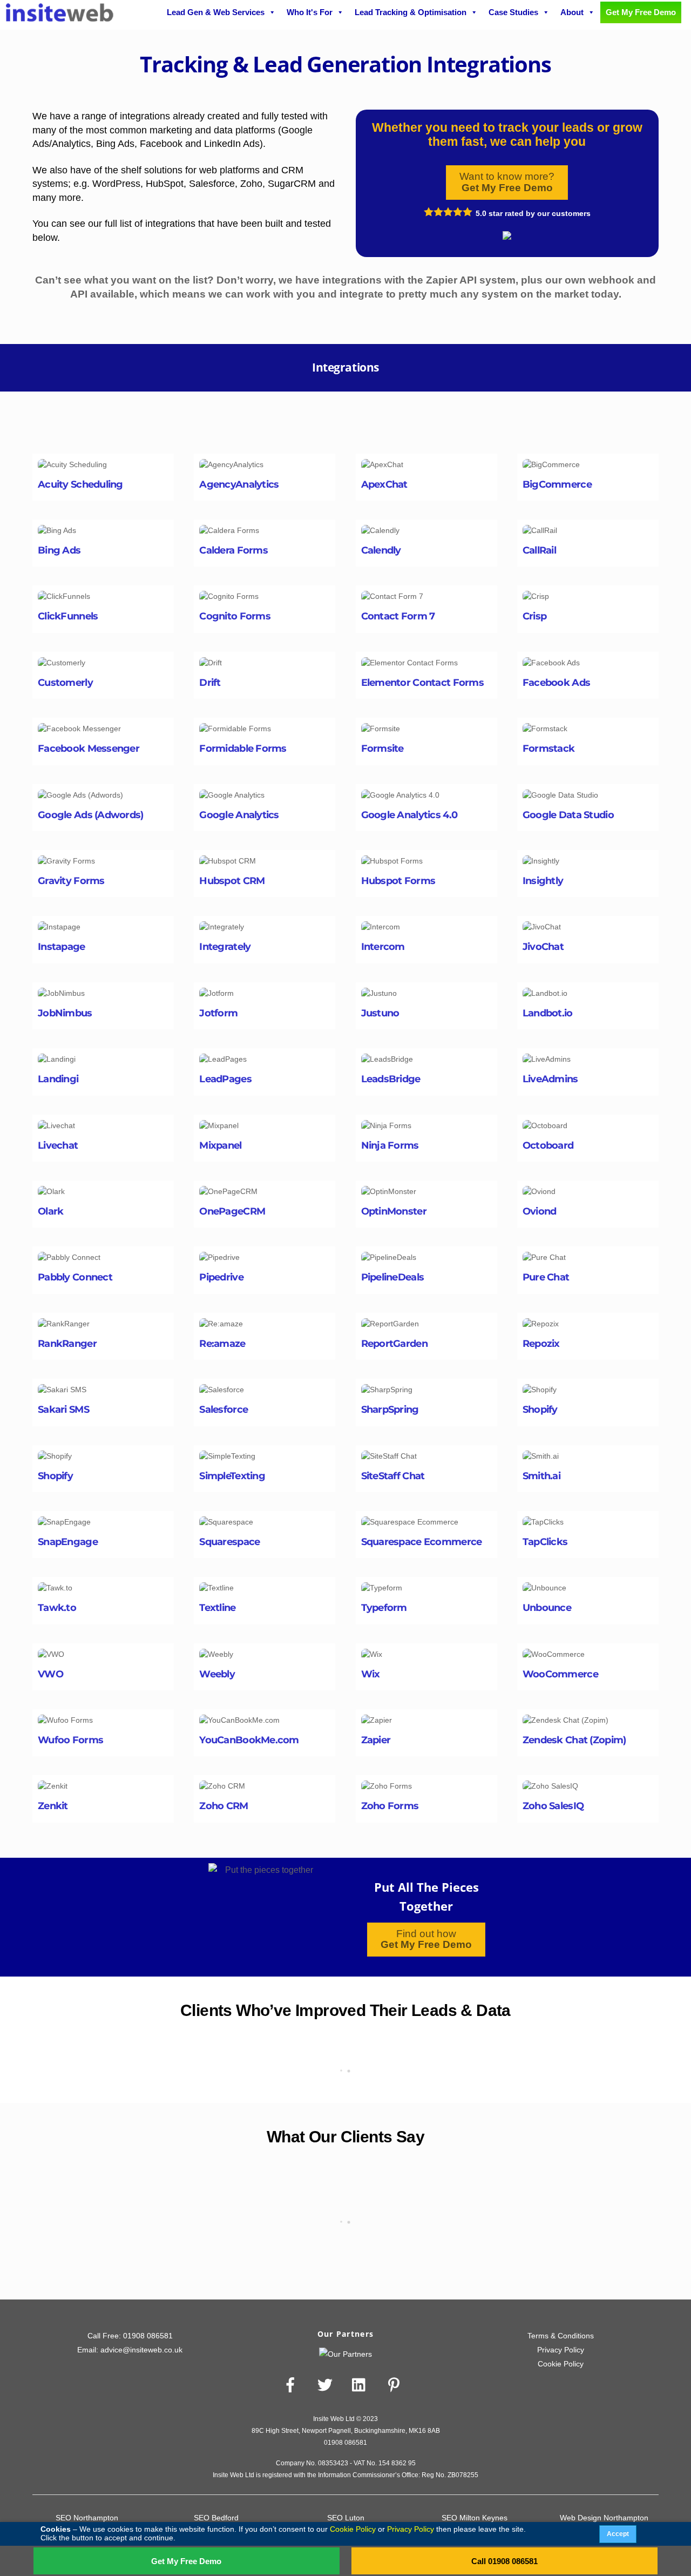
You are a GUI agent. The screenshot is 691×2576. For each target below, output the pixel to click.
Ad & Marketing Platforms (101, 415)
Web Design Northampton (604, 2518)
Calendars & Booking (221, 415)
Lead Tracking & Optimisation (411, 12)
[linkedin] (361, 2385)
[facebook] (292, 2385)
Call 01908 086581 (504, 2561)
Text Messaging (421, 429)
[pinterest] (396, 2385)
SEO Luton (346, 2518)
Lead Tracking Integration (605, 415)
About (572, 12)
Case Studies (513, 12)
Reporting (363, 429)
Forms (408, 415)
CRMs (315, 415)
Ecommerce (361, 415)
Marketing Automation (294, 429)
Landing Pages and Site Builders (490, 415)
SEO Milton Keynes (475, 2518)
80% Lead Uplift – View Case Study (345, 2239)
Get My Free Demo (186, 2561)
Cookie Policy (561, 2364)
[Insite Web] (59, 17)
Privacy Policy (561, 2350)
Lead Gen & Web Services (216, 12)
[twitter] (327, 2385)
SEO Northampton (87, 2518)
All (165, 415)
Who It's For (310, 12)
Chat (281, 415)
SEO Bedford (216, 2518)
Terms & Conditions (561, 2336)
